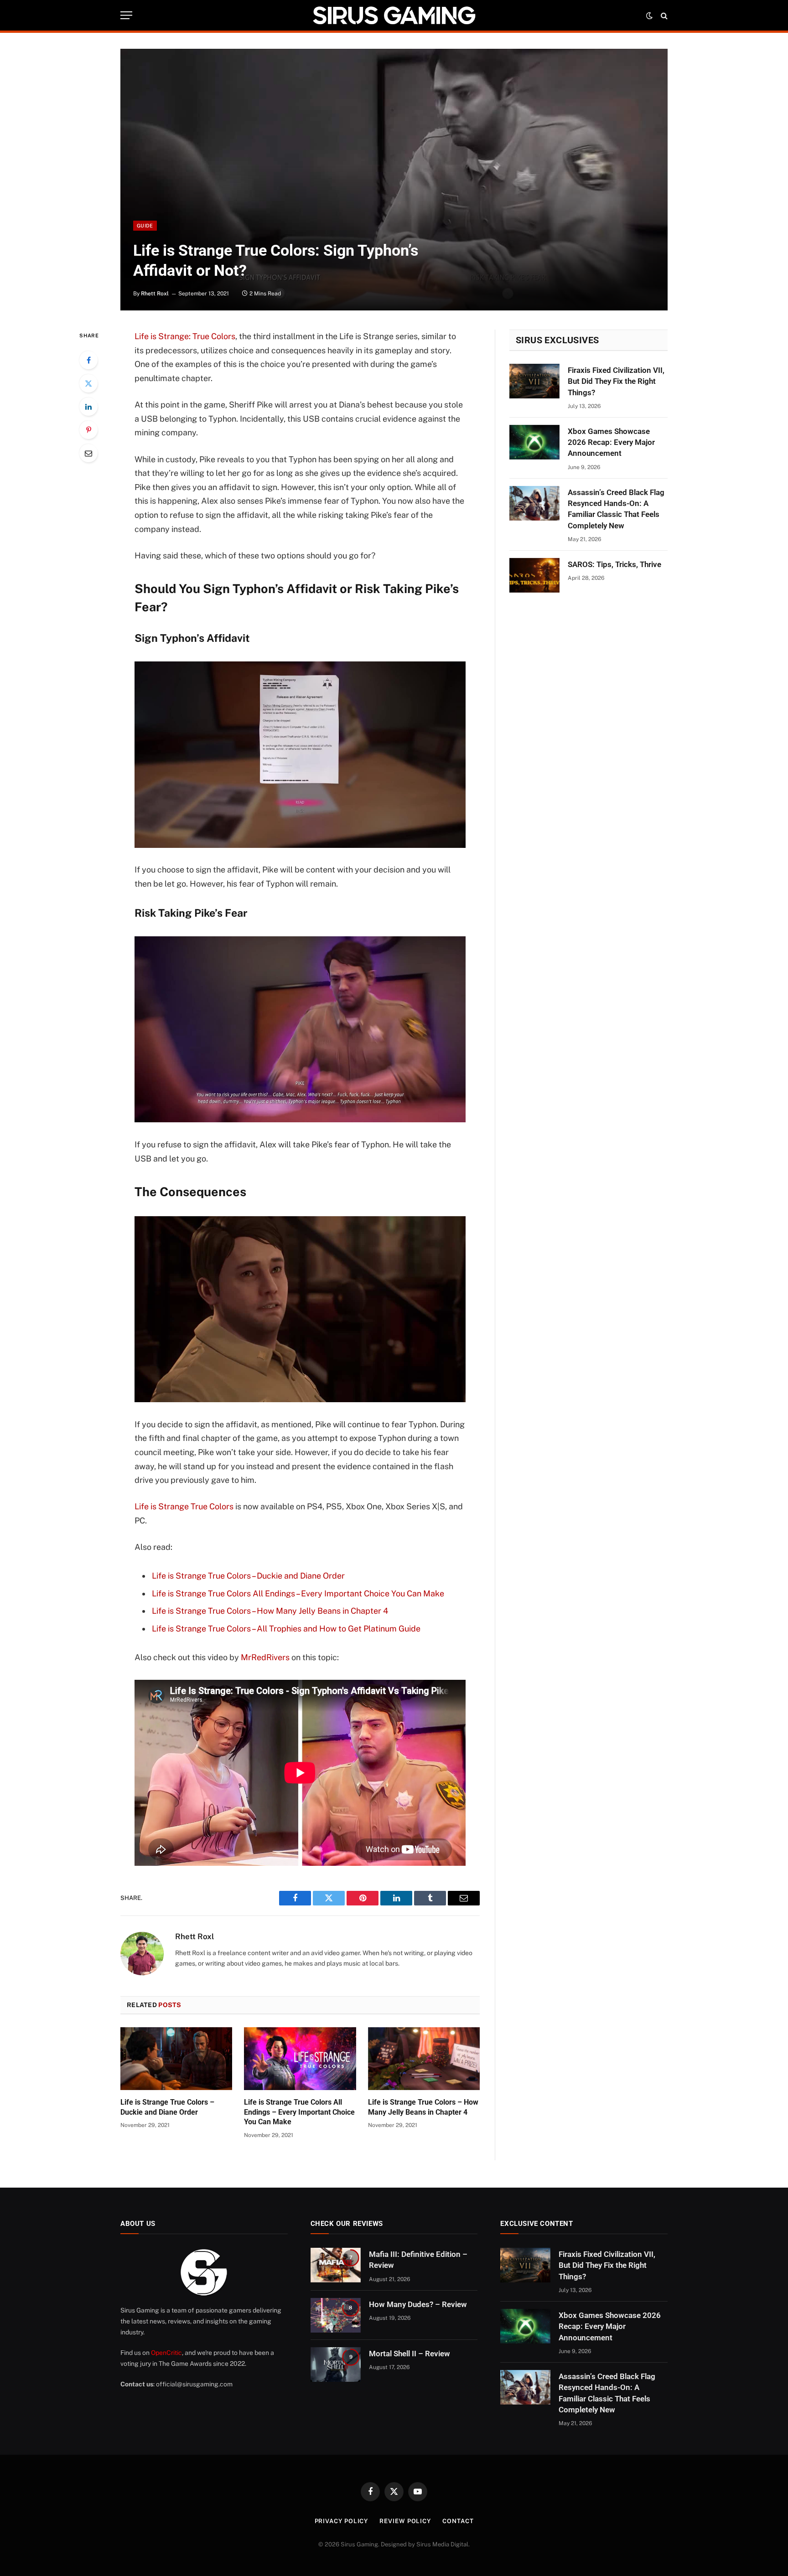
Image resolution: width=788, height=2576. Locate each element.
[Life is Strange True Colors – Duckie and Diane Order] (176, 2059)
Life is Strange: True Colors (185, 336)
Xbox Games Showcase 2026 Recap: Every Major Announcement (611, 442)
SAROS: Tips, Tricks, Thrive (614, 564)
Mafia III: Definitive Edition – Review (418, 2260)
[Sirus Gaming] (394, 15)
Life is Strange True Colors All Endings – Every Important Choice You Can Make (298, 1593)
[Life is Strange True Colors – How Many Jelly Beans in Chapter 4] (424, 2059)
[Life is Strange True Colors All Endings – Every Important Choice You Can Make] (300, 2059)
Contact (458, 2521)
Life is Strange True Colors (184, 1506)
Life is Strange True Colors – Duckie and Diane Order (248, 1576)
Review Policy (405, 2521)
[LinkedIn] (88, 407)
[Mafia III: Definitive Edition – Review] (336, 2265)
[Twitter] (88, 383)
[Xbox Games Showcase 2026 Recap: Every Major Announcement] (534, 442)
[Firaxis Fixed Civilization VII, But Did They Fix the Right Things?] (534, 381)
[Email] (88, 453)
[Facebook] (88, 360)
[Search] (663, 15)
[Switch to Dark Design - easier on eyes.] (649, 15)
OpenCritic (166, 2353)
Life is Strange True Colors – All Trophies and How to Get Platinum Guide (286, 1629)
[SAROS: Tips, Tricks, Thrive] (534, 575)
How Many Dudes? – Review (418, 2304)
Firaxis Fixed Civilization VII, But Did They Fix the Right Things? (616, 381)
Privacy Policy (342, 2521)
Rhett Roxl (155, 294)
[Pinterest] (88, 430)
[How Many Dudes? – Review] (336, 2315)
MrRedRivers (265, 1657)
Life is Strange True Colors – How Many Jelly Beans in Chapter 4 (270, 1611)
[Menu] (126, 15)
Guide (145, 226)
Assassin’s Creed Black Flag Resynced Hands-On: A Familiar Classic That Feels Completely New (616, 509)
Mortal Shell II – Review (410, 2354)
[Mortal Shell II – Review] (336, 2364)
